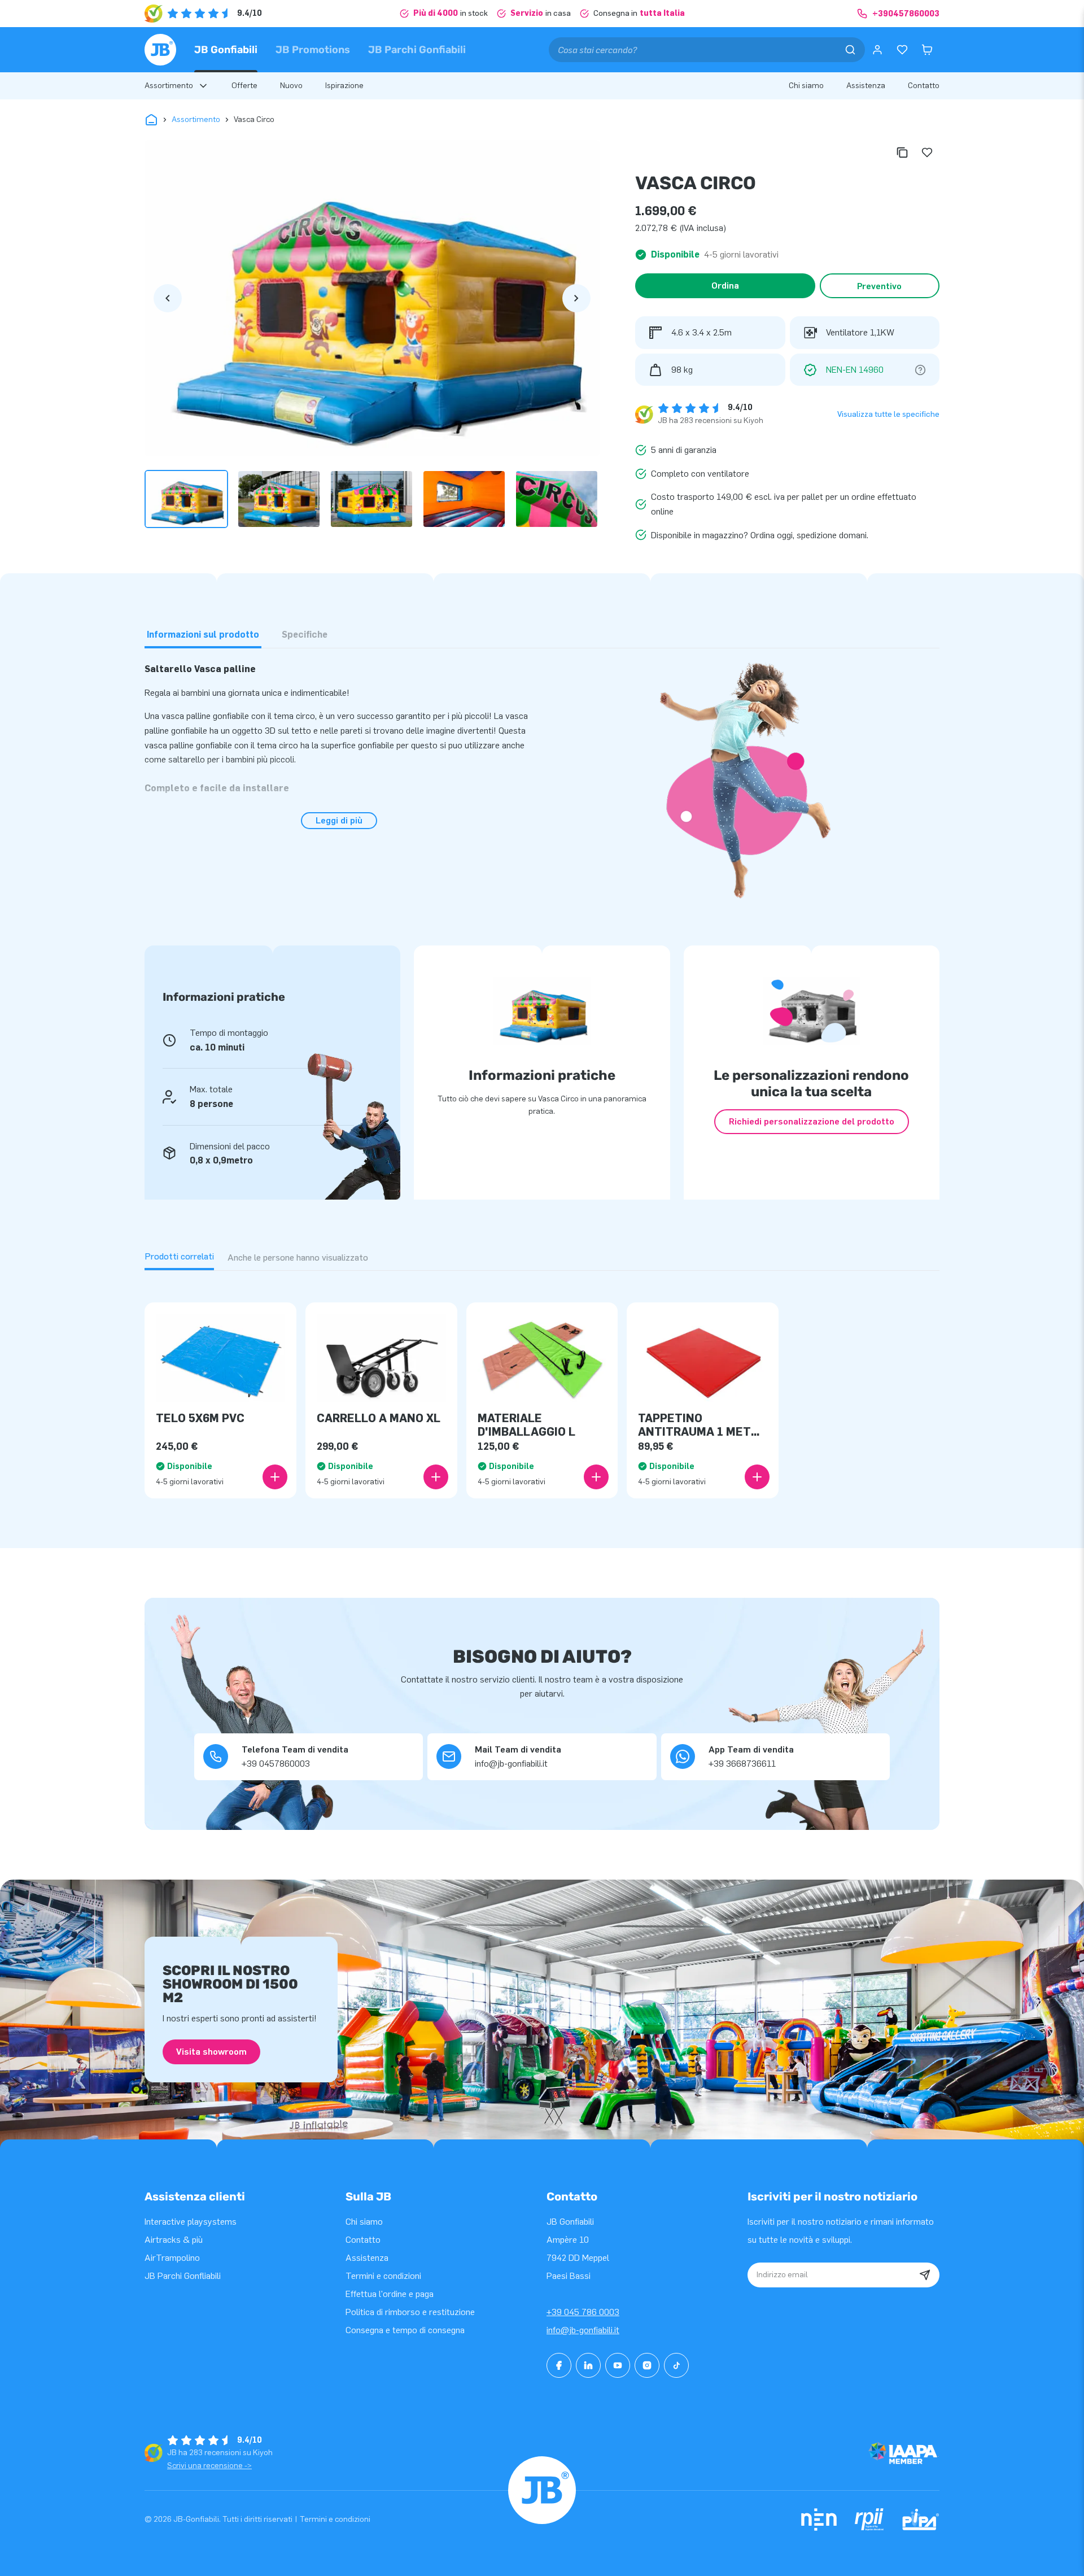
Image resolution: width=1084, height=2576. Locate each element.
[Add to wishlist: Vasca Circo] (927, 152)
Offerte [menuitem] (244, 86)
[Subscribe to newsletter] (925, 2275)
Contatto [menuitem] (924, 86)
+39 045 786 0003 (583, 2312)
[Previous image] (168, 298)
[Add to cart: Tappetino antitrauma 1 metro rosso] (757, 1477)
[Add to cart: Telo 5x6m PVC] (275, 1477)
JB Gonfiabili (226, 50)
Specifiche (305, 635)
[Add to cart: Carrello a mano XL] (436, 1477)
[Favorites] (902, 50)
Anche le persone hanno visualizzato (298, 1258)
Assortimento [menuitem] (169, 86)
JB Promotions (313, 50)
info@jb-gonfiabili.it (583, 2330)
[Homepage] (160, 50)
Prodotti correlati (179, 1256)
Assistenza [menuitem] (866, 86)
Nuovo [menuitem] (291, 86)
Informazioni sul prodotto (203, 635)
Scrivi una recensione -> (209, 2466)
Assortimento (196, 119)
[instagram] (647, 2365)
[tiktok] (676, 2365)
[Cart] (927, 50)
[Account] (877, 50)
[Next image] (576, 298)
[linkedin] (588, 2365)
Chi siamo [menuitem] (806, 86)
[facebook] (559, 2365)
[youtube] (618, 2365)
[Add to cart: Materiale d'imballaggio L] (596, 1477)
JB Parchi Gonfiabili (417, 50)
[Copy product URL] (902, 152)
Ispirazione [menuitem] (344, 86)
